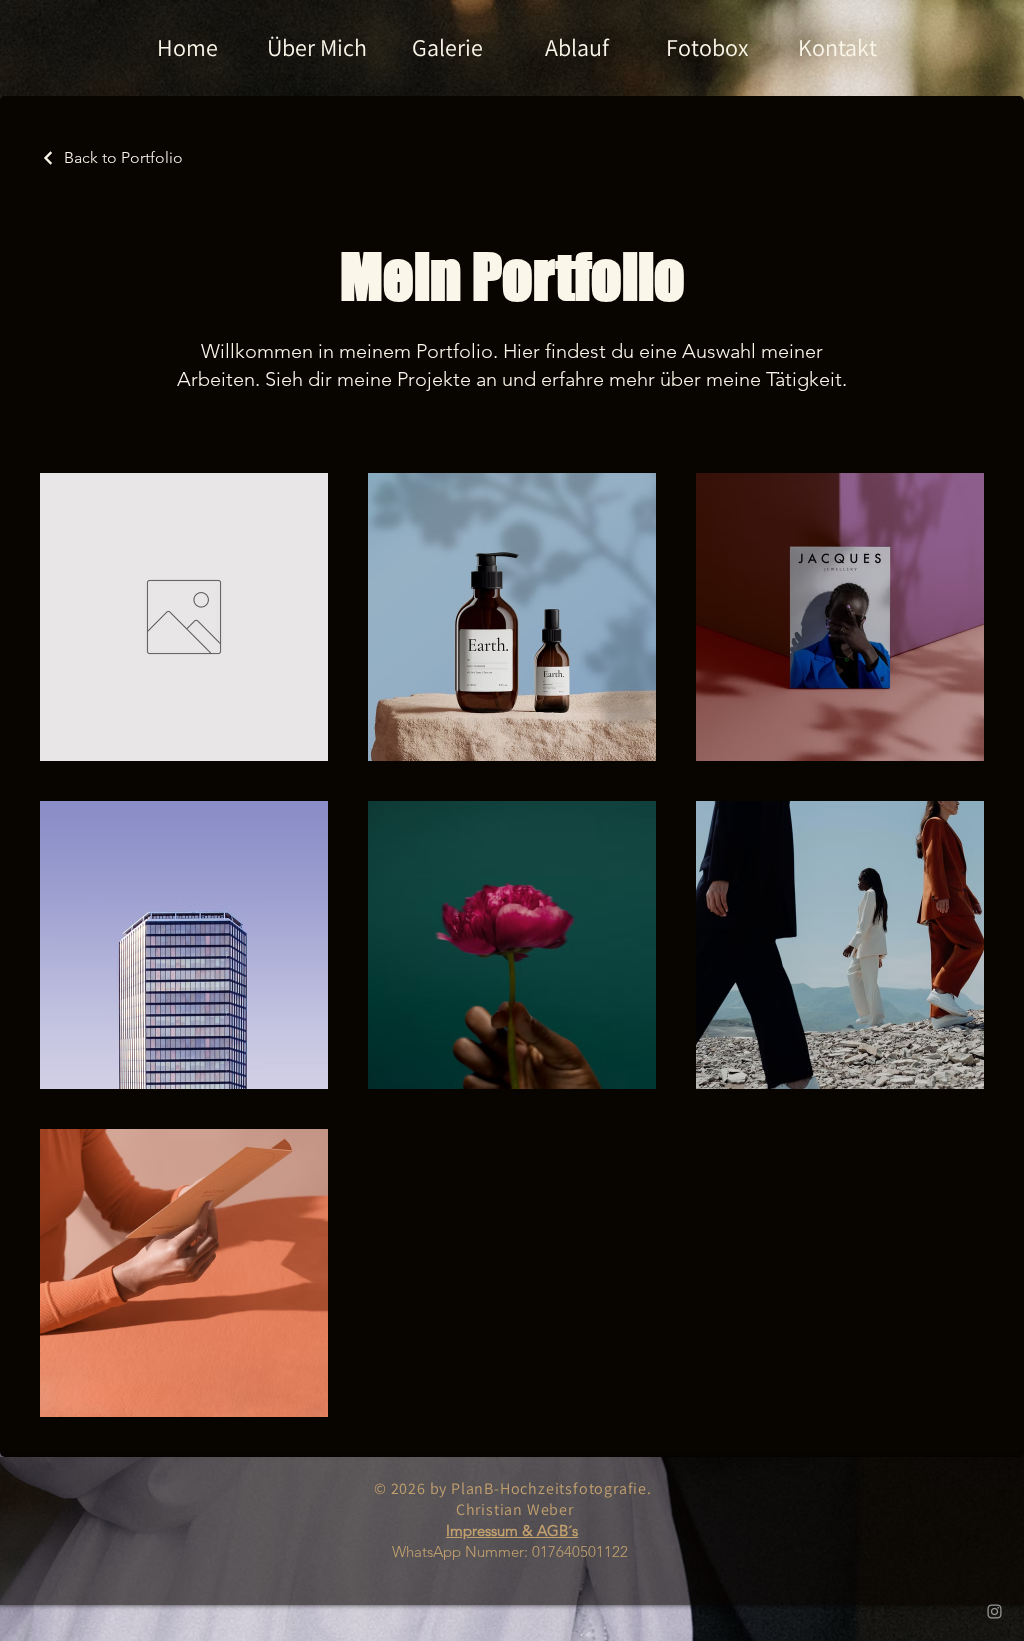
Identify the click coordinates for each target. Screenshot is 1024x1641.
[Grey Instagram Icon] (994, 1611)
